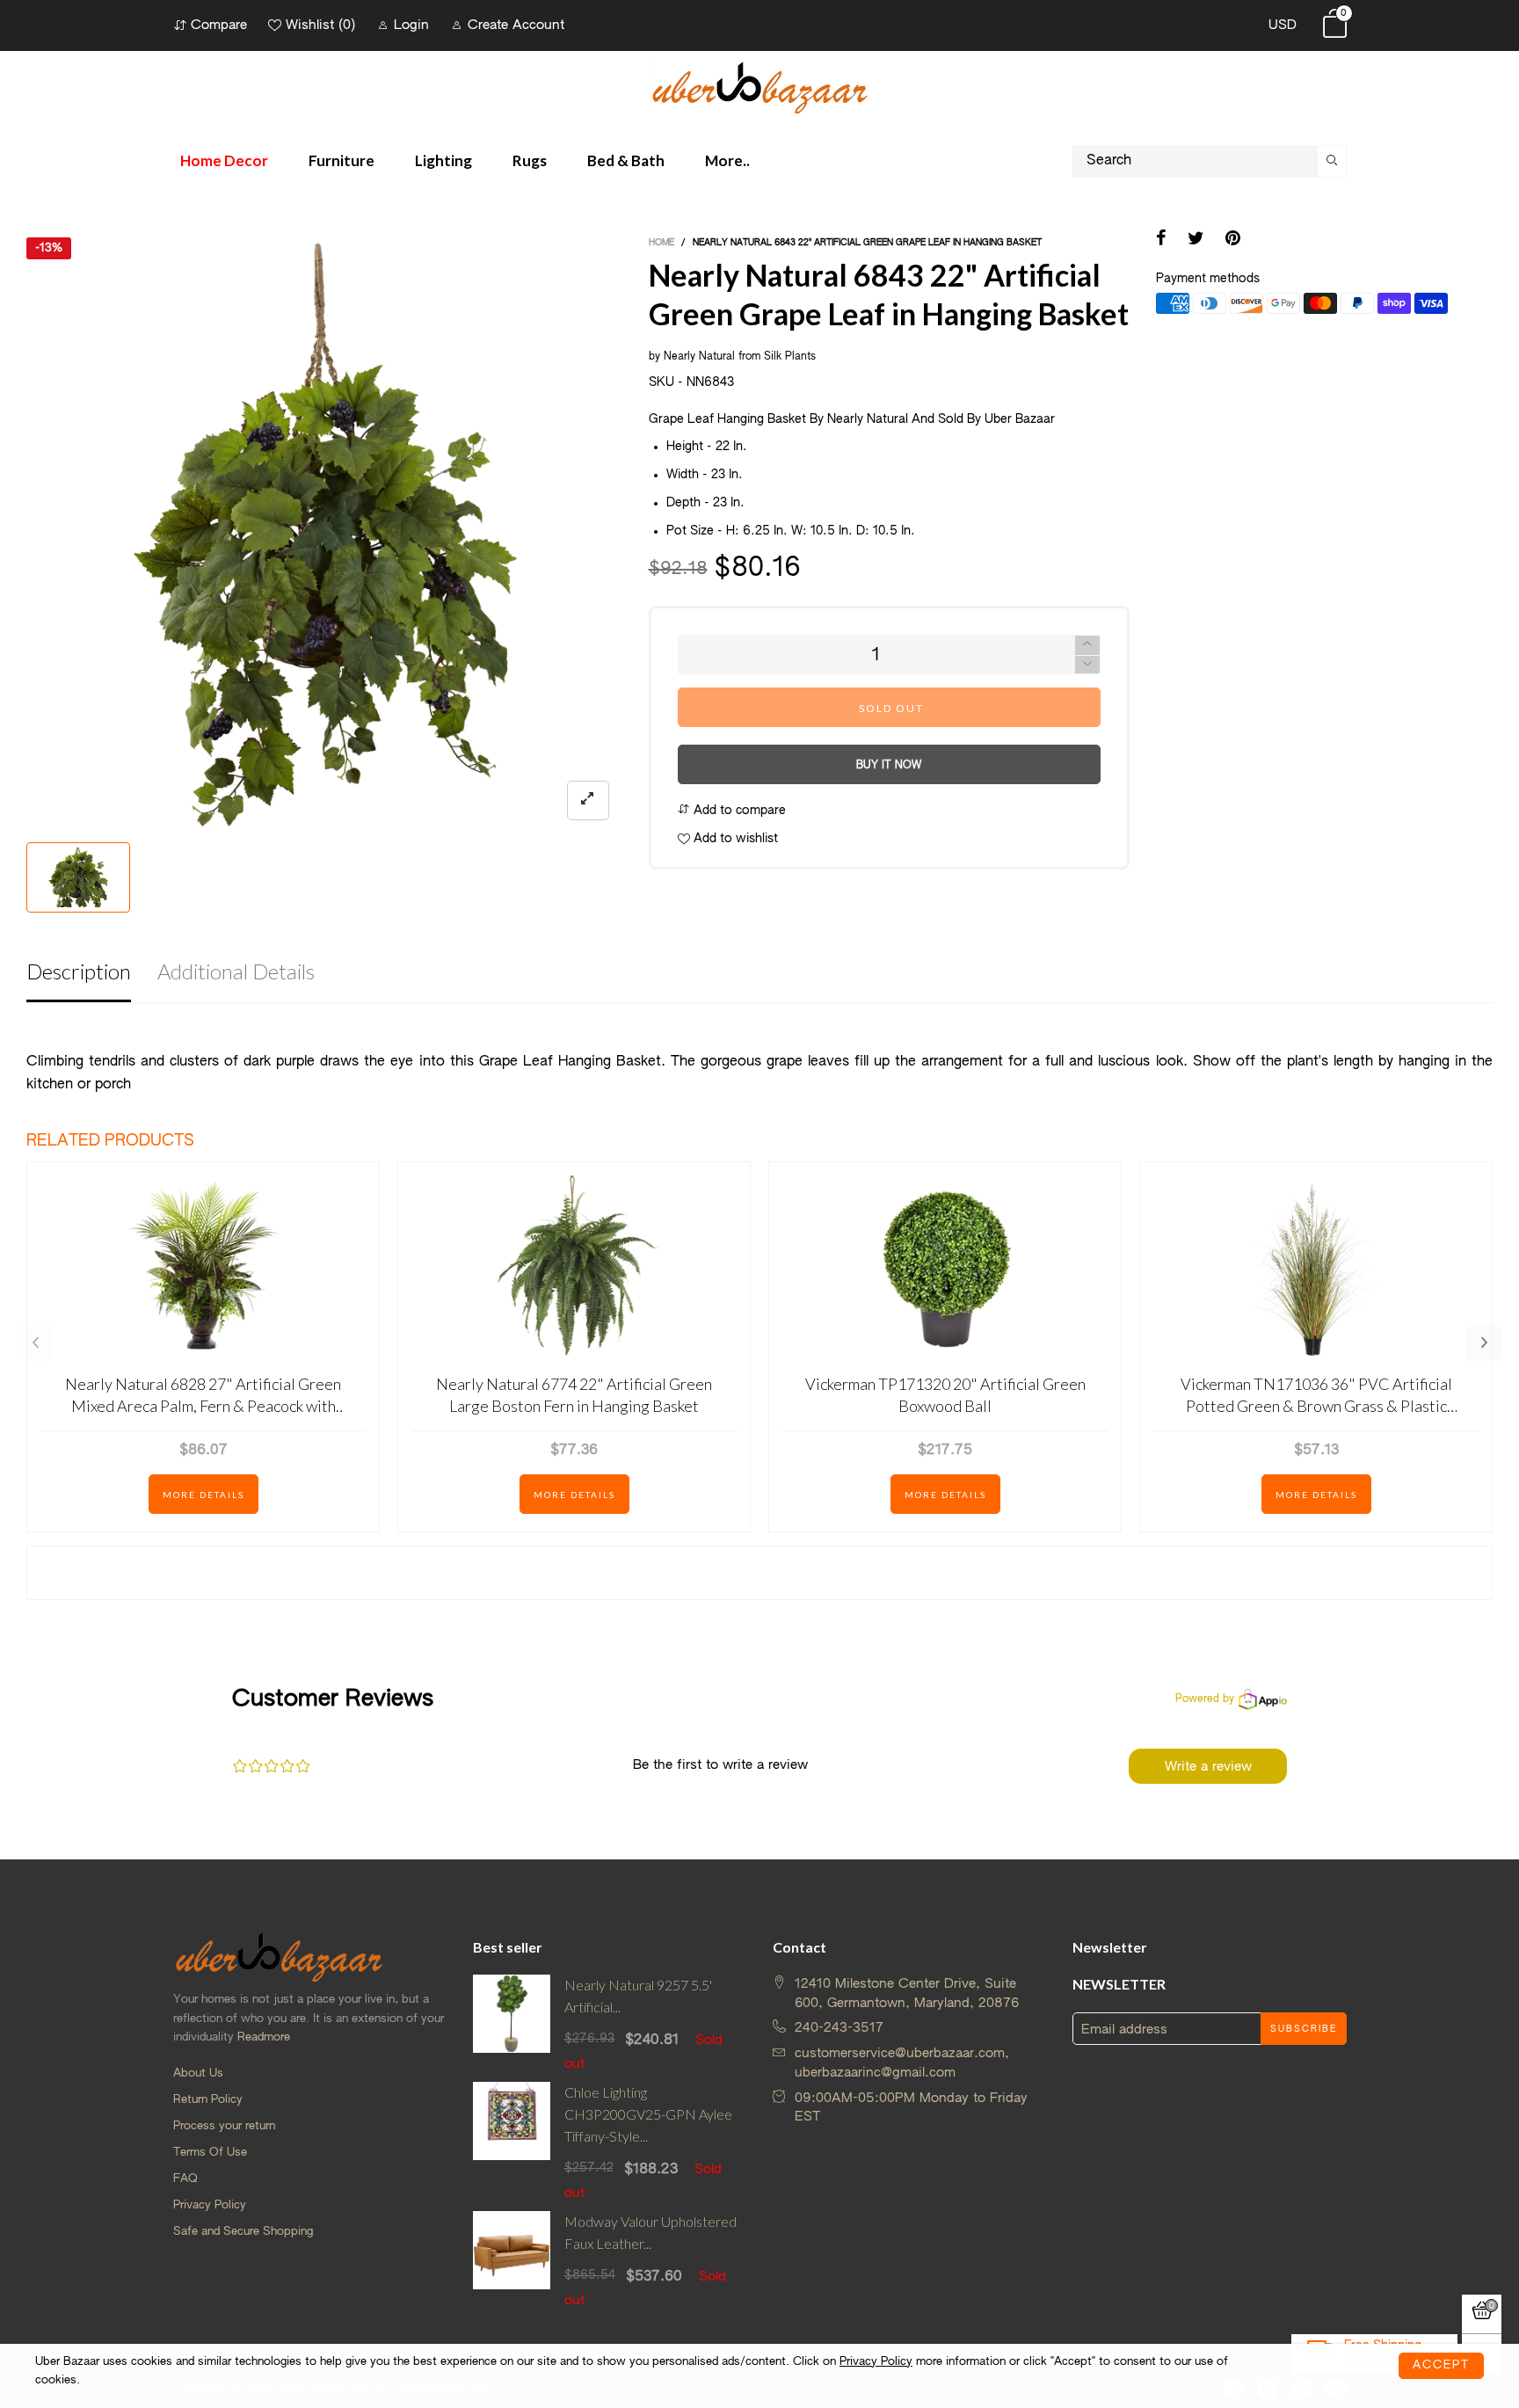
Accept (1441, 2365)
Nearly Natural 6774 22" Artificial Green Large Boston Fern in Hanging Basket (574, 1395)
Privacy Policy (210, 2205)
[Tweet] (1196, 240)
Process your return (224, 2126)
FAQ (185, 2179)
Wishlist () (320, 25)
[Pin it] (1233, 240)
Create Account (516, 25)
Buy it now (889, 766)
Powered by (1205, 1699)
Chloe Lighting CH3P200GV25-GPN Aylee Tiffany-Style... (648, 2114)
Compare (219, 25)
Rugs (530, 160)
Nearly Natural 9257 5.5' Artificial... (638, 1996)
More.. (727, 160)
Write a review (1208, 1767)
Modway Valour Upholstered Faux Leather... (650, 2232)
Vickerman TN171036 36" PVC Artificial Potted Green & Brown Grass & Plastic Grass (1316, 1396)
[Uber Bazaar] (759, 87)
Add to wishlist (734, 839)
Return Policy (208, 2100)
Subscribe (1304, 2029)
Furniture (342, 160)
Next (1484, 1343)
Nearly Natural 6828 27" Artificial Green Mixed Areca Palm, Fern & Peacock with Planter (203, 1396)
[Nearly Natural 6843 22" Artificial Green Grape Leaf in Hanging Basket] (324, 535)
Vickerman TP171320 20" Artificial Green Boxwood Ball (945, 1395)
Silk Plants (790, 357)
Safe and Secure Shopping (243, 2232)
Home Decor (224, 160)
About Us (198, 2073)
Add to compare (738, 811)
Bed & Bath (626, 160)
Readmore (264, 2037)
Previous (35, 1343)
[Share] (1161, 240)
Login (411, 25)
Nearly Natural (699, 357)
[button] (1087, 665)
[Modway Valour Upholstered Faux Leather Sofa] (512, 2260)
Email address (1124, 2030)
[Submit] (1332, 161)
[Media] (588, 800)
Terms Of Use (210, 2153)
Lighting (443, 160)
